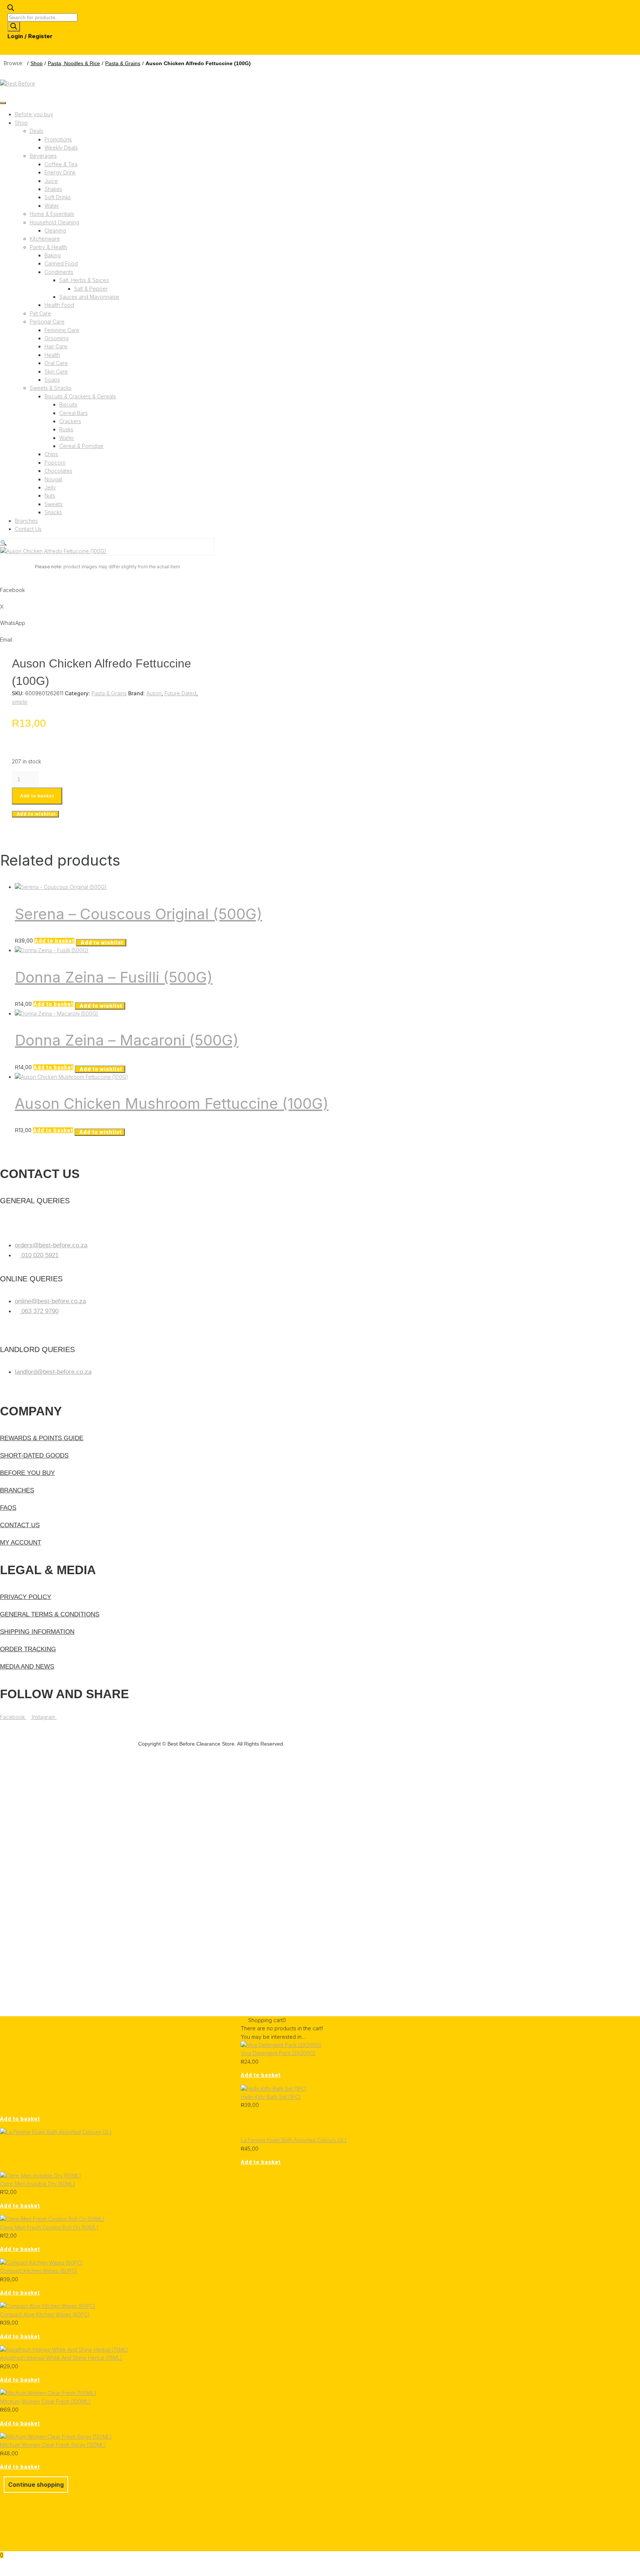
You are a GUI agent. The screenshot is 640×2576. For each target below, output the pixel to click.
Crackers (70, 421)
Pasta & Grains (123, 63)
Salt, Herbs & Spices (84, 280)
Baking (53, 255)
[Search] (14, 27)
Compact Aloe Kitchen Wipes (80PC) (45, 2314)
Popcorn (55, 463)
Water (52, 206)
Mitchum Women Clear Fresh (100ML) (45, 2401)
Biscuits (68, 404)
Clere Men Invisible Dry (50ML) (38, 2184)
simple (20, 702)
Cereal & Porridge (81, 446)
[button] (4, 543)
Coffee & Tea (61, 164)
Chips (51, 454)
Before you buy (34, 114)
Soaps (52, 380)
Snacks (53, 512)
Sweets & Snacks (51, 388)
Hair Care (56, 346)
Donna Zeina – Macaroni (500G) (127, 1040)
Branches (26, 521)
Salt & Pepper (91, 289)
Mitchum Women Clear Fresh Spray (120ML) (53, 2445)
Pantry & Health (48, 247)
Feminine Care (62, 330)
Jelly (50, 487)
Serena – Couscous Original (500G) (139, 914)
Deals (36, 131)
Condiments (59, 272)
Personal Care (47, 322)
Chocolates (58, 471)
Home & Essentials (52, 214)
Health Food (59, 305)
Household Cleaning (54, 222)
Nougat (53, 479)
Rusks (66, 429)
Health (52, 355)
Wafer (67, 438)
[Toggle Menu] (3, 103)
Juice (51, 181)
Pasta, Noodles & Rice (74, 63)
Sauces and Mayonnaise (89, 297)
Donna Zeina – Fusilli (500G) (114, 977)
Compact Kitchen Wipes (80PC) (39, 2271)
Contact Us (28, 529)
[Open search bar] (11, 9)
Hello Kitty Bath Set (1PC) (271, 2097)
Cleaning (55, 230)
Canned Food (61, 263)
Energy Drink (60, 172)
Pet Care (40, 313)
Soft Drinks (58, 197)
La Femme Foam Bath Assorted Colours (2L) (294, 2140)
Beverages (43, 156)
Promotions (58, 139)
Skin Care (56, 372)
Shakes (53, 189)
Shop (36, 63)
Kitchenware (45, 239)
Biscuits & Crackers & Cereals (80, 396)
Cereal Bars (74, 413)
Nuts (50, 496)
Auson (154, 693)
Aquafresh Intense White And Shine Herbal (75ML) (61, 2358)
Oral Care (56, 363)
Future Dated (180, 693)
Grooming (56, 338)
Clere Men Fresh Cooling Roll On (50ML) (49, 2227)
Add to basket (37, 796)
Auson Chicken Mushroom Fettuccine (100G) (172, 1103)
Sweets (54, 504)
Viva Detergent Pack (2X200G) (278, 2053)
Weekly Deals (61, 148)
